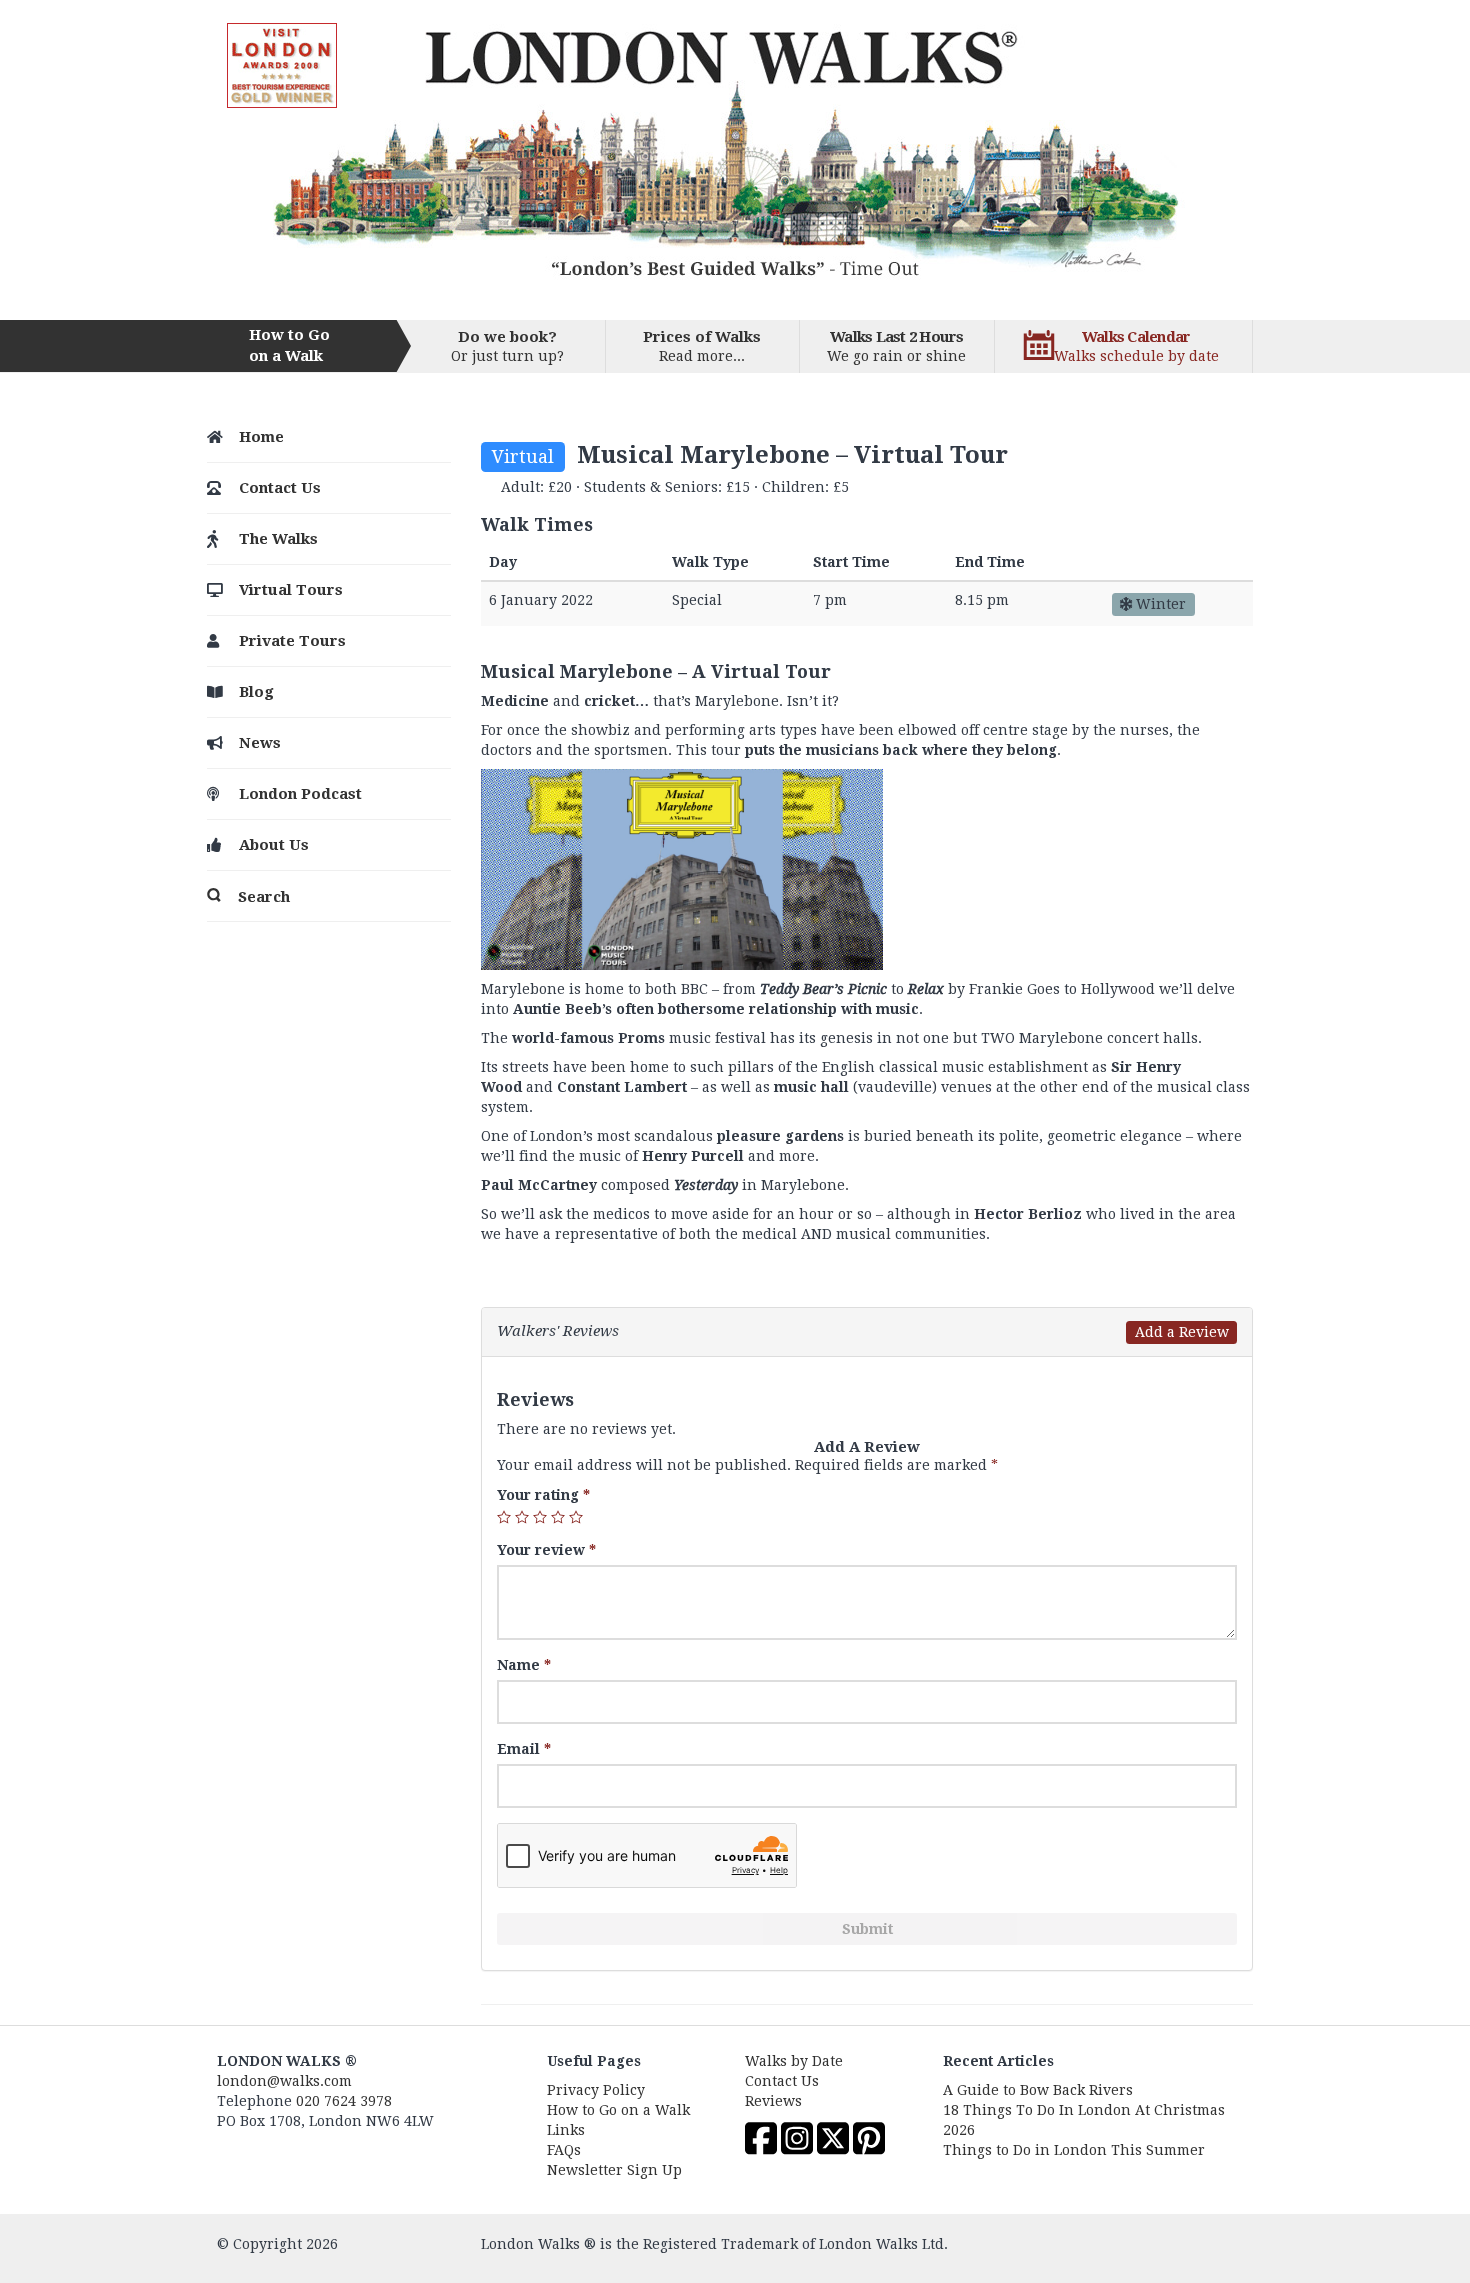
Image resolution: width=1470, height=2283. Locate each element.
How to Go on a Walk (618, 2110)
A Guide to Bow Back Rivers (1038, 2090)
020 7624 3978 (344, 2101)
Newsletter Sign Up (614, 2170)
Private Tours (292, 641)
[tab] (867, 1332)
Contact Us (280, 488)
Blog (256, 692)
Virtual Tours (291, 590)
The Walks (278, 539)
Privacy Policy (596, 2090)
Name (524, 1665)
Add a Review (1182, 1332)
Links (566, 2130)
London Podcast (300, 794)
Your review (546, 1550)
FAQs (564, 2150)
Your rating (543, 1495)
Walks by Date (794, 2061)
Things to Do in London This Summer (1074, 2150)
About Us (274, 845)
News (260, 743)
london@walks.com (284, 2081)
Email (524, 1749)
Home (261, 437)
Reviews (773, 2101)
